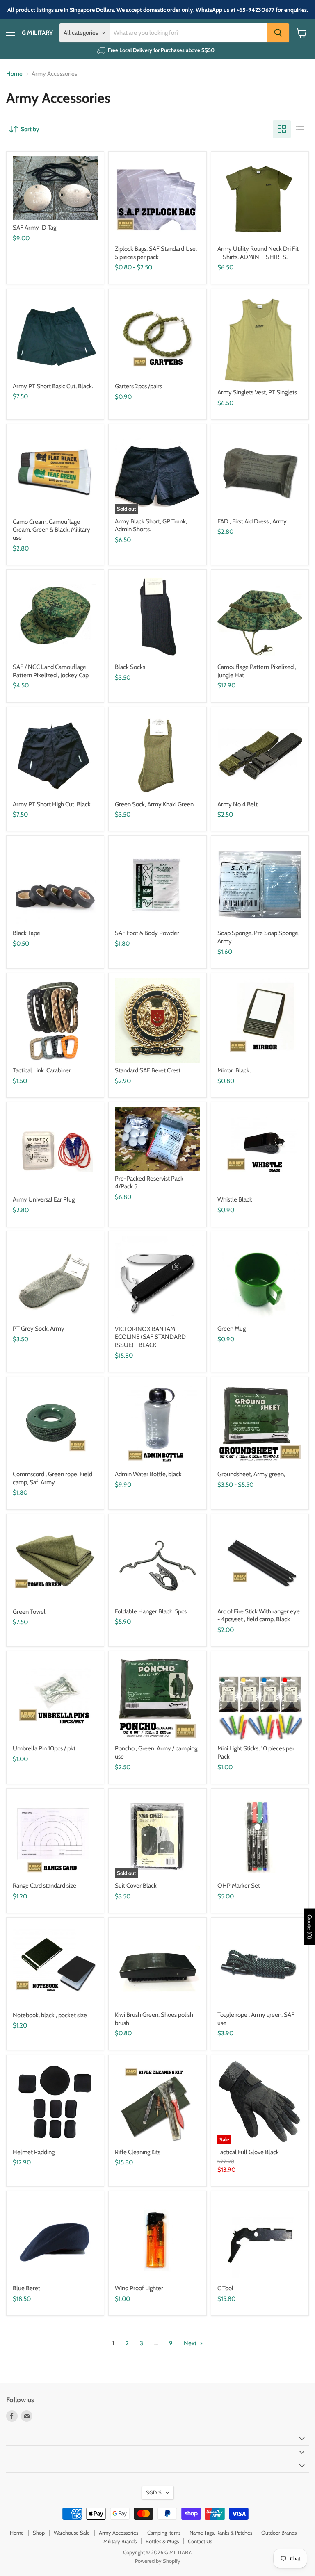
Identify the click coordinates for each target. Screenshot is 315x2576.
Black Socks (130, 667)
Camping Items (164, 2533)
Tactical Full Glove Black (248, 2152)
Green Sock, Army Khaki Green (154, 804)
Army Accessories (119, 2533)
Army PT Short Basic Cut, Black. (53, 386)
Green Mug (232, 1329)
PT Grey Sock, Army (39, 1329)
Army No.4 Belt (237, 804)
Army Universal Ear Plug (44, 1199)
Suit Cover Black (136, 1886)
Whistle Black (235, 1199)
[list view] (300, 129)
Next (191, 2343)
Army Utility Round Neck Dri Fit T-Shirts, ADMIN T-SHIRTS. (258, 253)
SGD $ (154, 2492)
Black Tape (26, 933)
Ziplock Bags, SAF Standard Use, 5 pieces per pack (156, 253)
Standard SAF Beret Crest (148, 1070)
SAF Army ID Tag (34, 228)
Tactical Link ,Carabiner (42, 1070)
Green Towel (29, 1612)
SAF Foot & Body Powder (147, 933)
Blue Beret (26, 2288)
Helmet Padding (34, 2152)
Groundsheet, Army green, (251, 1474)
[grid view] (282, 129)
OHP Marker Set (239, 1886)
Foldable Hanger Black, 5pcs (151, 1611)
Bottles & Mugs (162, 2541)
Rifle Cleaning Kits (138, 2152)
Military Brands (120, 2541)
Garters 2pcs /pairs (138, 386)
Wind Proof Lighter (139, 2288)
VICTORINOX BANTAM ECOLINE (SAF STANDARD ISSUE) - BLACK (150, 1337)
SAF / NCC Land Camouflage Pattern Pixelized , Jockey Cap (51, 671)
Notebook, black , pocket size (50, 2015)
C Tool (225, 2288)
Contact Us (200, 2541)
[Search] (278, 33)
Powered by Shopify (158, 2561)
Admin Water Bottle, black (148, 1474)
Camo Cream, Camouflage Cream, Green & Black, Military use (51, 530)
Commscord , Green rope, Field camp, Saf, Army (52, 1478)
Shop (39, 2533)
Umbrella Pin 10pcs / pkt (44, 1748)
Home (14, 74)
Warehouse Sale (72, 2533)
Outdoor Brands (279, 2533)
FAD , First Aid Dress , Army (252, 521)
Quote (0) (310, 1926)
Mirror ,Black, (234, 1070)
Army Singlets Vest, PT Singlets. (258, 392)
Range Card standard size (45, 1886)
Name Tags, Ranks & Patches (221, 2533)
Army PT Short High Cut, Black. (52, 804)
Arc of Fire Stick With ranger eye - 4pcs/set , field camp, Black (259, 1616)
